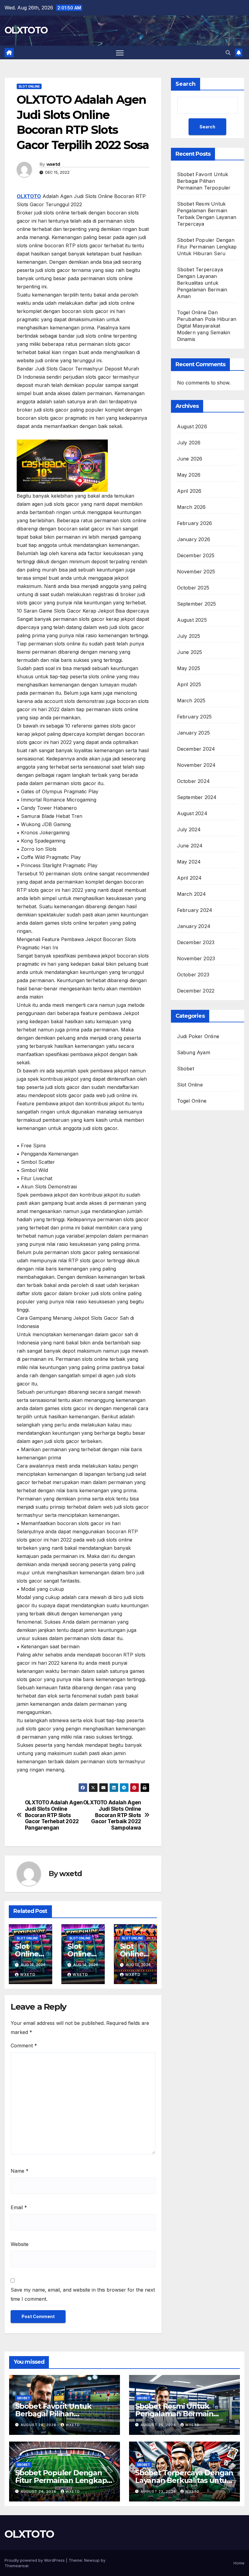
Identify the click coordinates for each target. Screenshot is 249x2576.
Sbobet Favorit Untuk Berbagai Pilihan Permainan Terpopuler (204, 181)
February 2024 (195, 910)
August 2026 (192, 426)
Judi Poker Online (198, 1036)
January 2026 (194, 539)
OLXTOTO (26, 30)
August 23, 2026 (159, 2491)
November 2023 (196, 958)
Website (20, 2244)
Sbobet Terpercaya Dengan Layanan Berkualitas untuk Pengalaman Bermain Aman (202, 283)
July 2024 (189, 829)
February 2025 (194, 717)
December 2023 (196, 942)
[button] (228, 53)
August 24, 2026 (39, 2491)
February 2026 (195, 523)
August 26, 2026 (39, 2425)
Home (239, 2563)
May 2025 (189, 668)
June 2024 (190, 846)
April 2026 (189, 491)
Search (186, 84)
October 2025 (193, 588)
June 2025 (190, 652)
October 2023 (193, 975)
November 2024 (196, 765)
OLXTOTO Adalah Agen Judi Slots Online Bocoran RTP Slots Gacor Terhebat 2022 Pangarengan (54, 1815)
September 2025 (197, 604)
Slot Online (29, 86)
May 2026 (189, 475)
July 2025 (189, 636)
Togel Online (192, 1101)
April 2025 (189, 684)
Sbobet (186, 1069)
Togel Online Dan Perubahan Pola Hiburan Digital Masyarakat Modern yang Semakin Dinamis (207, 326)
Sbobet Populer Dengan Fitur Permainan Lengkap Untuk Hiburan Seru (207, 247)
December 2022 (196, 991)
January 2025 (193, 733)
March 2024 (192, 894)
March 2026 (191, 507)
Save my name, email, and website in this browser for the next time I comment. (83, 2294)
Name (20, 2171)
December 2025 (196, 555)
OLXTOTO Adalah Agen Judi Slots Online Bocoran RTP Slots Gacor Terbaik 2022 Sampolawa (112, 1815)
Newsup (92, 2560)
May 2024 (189, 862)
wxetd (53, 164)
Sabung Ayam (194, 1052)
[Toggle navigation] (120, 52)
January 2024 (194, 926)
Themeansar (17, 2566)
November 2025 (196, 572)
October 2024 (193, 781)
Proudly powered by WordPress (35, 2560)
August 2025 (192, 620)
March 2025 (191, 700)
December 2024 (196, 749)
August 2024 (192, 813)
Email (19, 2207)
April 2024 (189, 878)
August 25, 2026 (159, 2425)
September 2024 (197, 797)
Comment (24, 2046)
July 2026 (189, 443)
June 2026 (190, 459)
